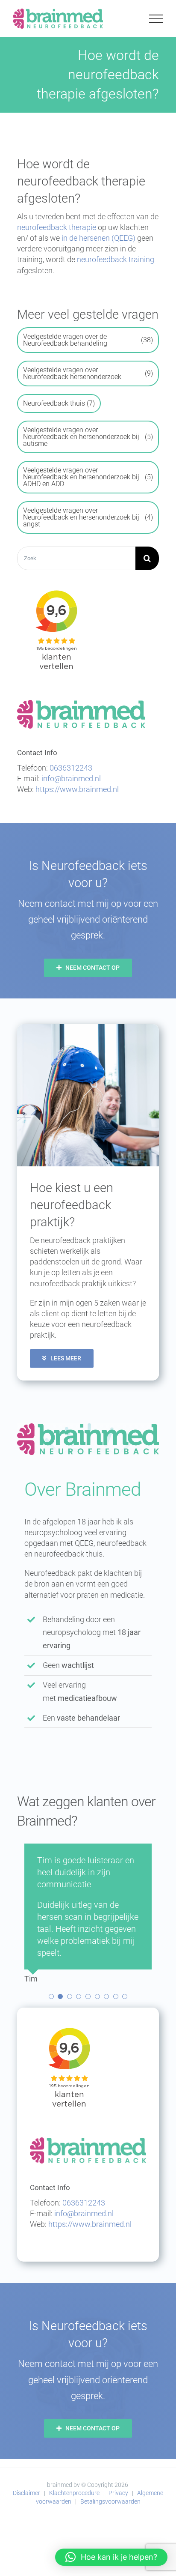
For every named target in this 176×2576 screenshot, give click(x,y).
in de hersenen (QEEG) (98, 238)
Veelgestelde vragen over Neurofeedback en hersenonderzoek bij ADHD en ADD (88, 477)
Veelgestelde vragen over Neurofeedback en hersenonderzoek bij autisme (88, 437)
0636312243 (71, 768)
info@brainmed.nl (71, 778)
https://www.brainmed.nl (77, 789)
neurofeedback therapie (57, 227)
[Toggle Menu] (156, 19)
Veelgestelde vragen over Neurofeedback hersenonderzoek (88, 373)
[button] (51, 2216)
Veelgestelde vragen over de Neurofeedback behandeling (88, 340)
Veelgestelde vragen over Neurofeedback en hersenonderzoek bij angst (88, 517)
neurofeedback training (116, 259)
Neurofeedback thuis (59, 403)
